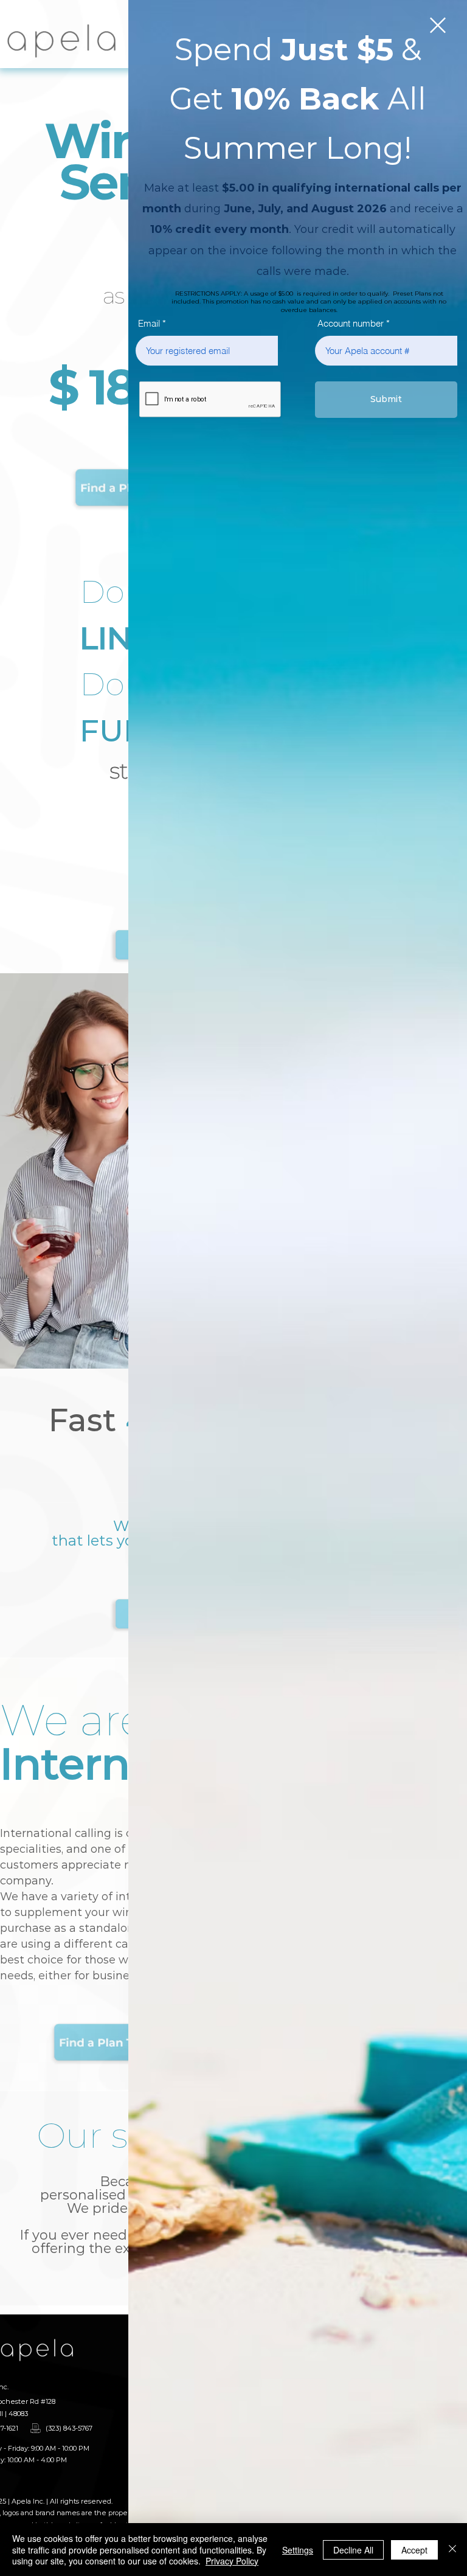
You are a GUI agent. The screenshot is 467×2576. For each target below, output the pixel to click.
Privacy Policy (232, 2561)
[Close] (452, 2550)
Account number (351, 323)
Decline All (353, 2550)
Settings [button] (298, 2550)
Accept (414, 2550)
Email (149, 323)
